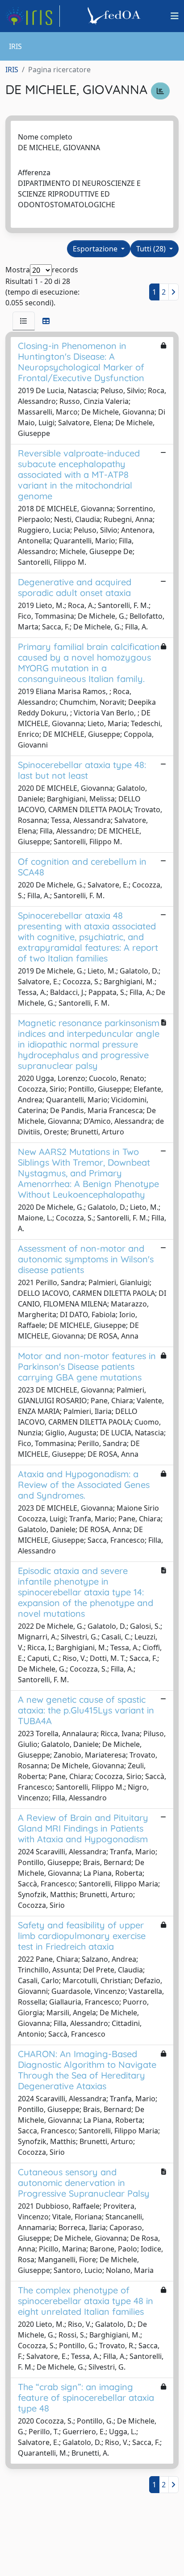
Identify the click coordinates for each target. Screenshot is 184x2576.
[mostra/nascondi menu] (175, 16)
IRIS (12, 70)
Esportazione (96, 249)
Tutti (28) (152, 249)
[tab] (24, 321)
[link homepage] (33, 16)
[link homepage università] (115, 16)
